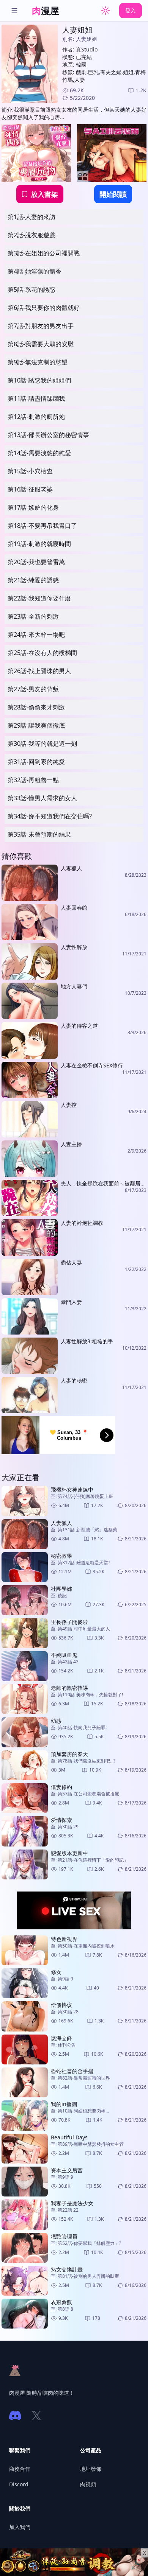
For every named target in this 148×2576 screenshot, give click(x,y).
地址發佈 (91, 2469)
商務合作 (20, 2469)
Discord (19, 2484)
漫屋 (46, 10)
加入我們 (20, 2527)
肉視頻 (88, 2484)
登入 (131, 10)
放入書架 (44, 194)
